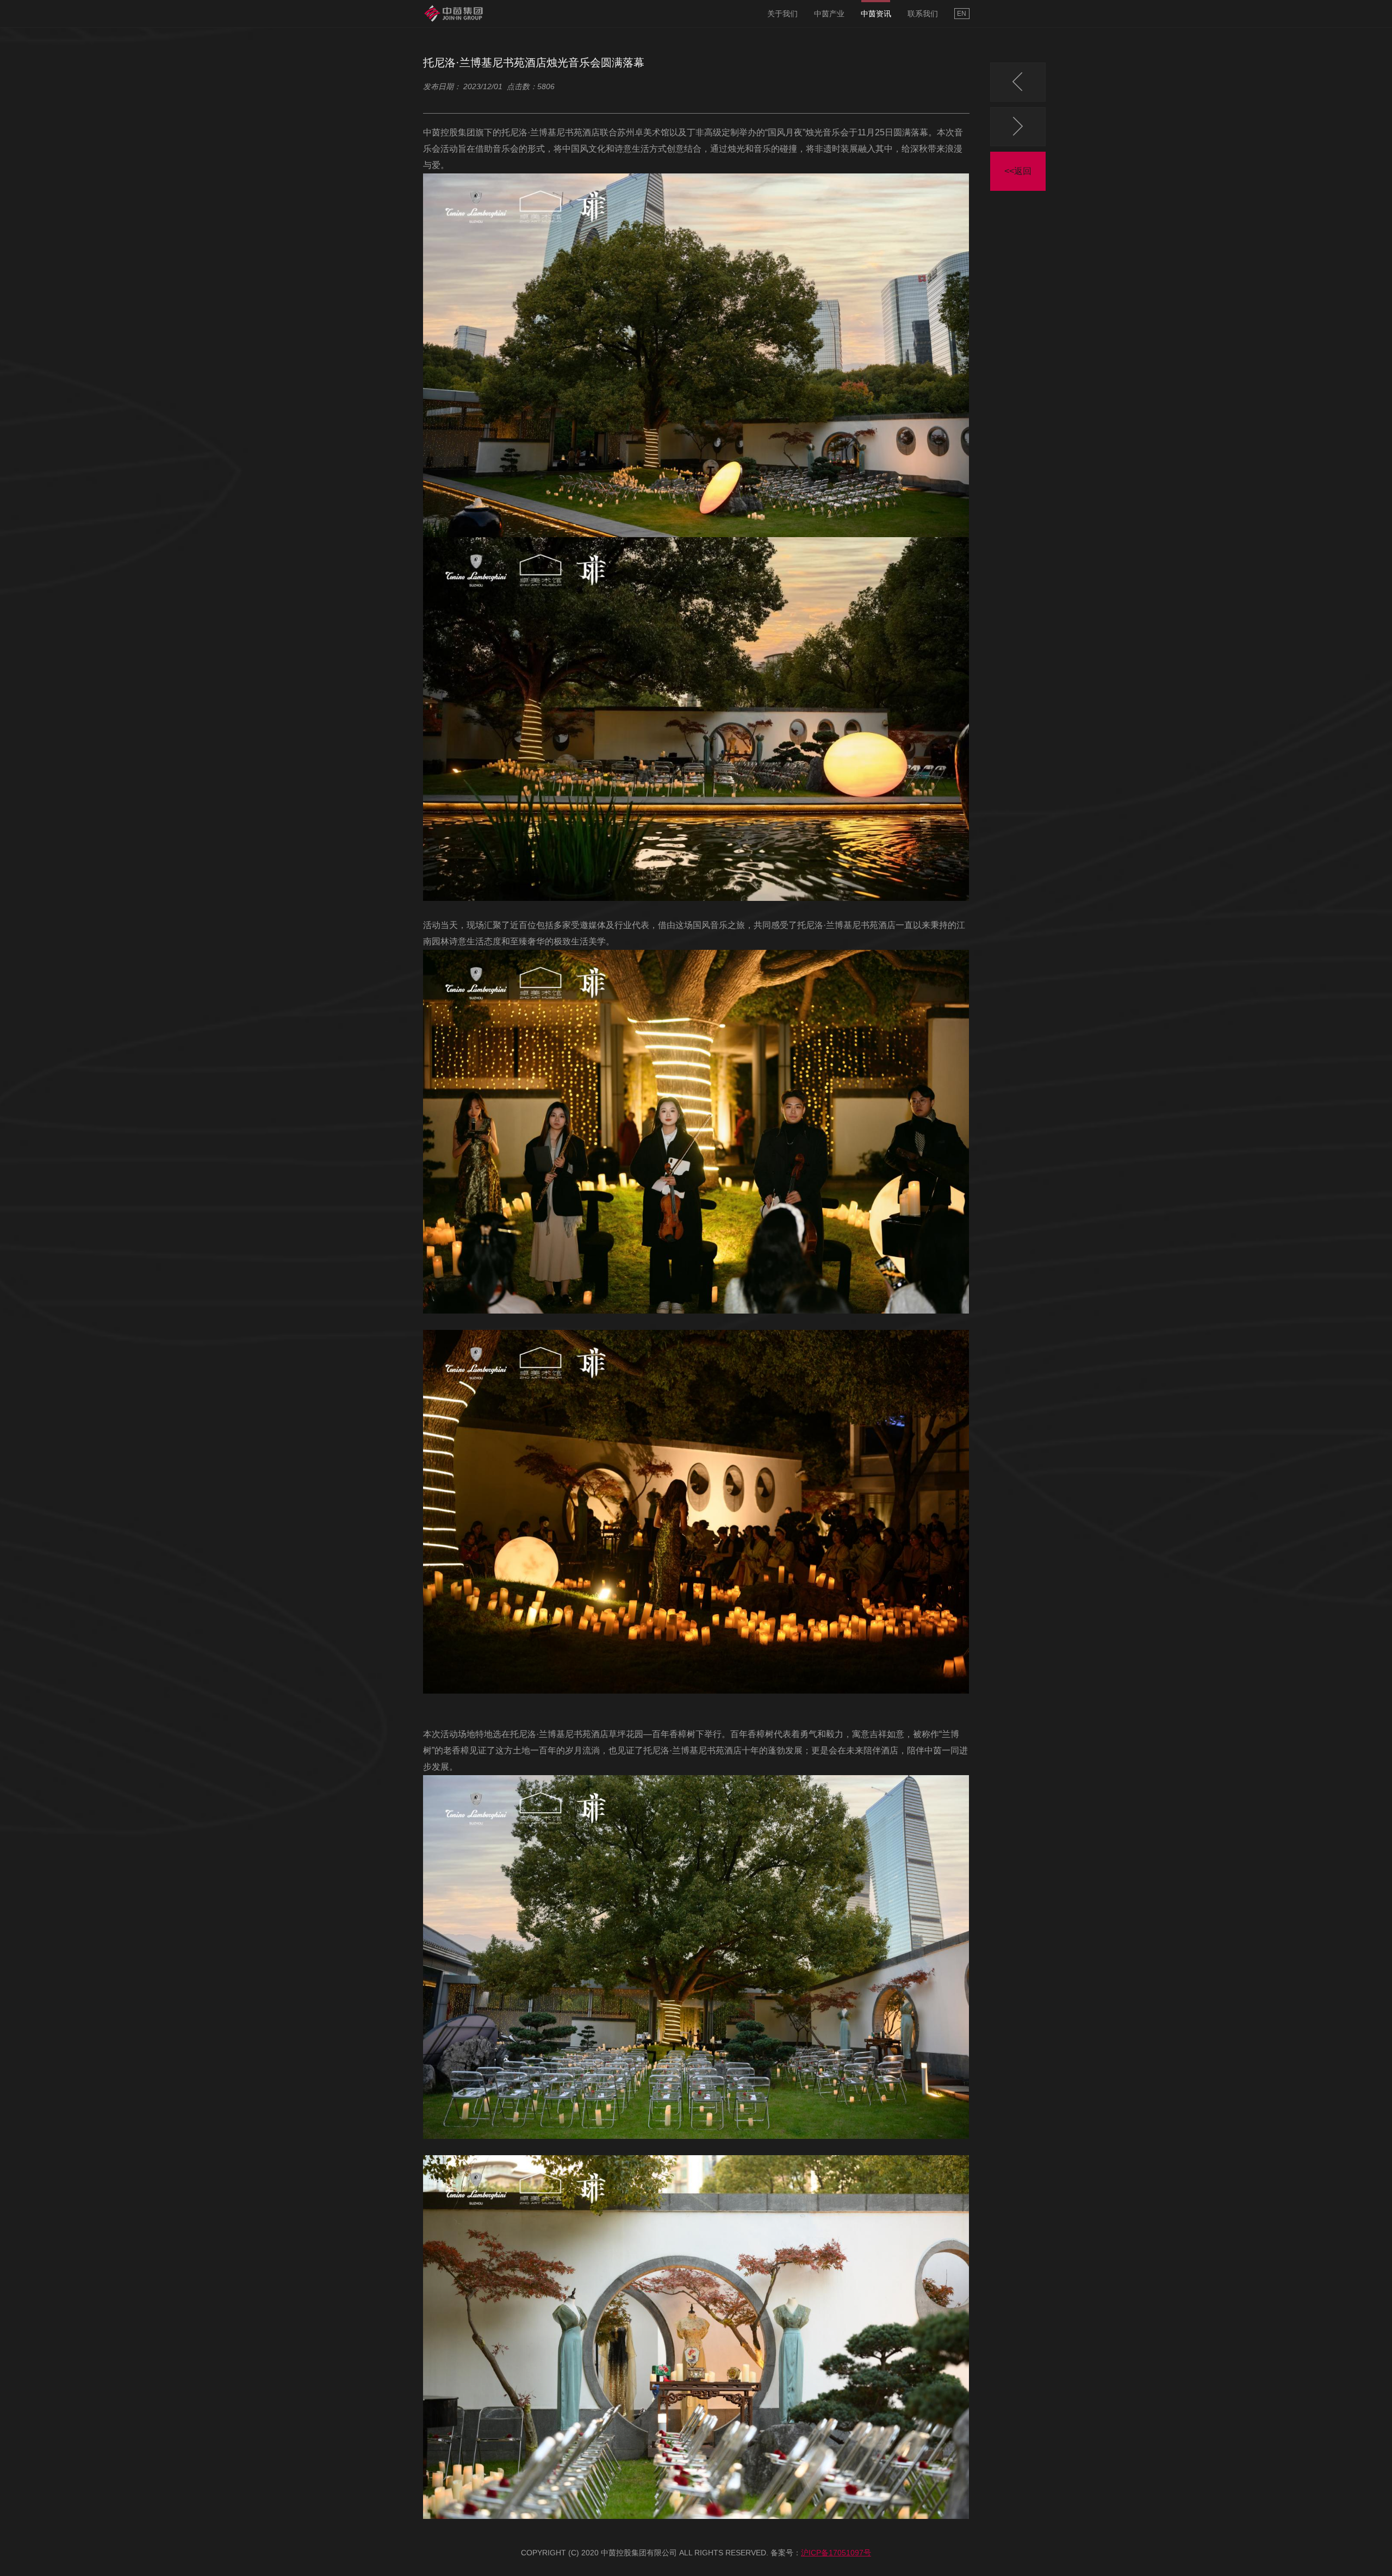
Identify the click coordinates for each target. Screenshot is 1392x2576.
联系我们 (923, 14)
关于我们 (782, 14)
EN (962, 14)
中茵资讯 (876, 14)
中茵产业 (829, 14)
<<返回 (1018, 171)
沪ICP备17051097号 (836, 2553)
